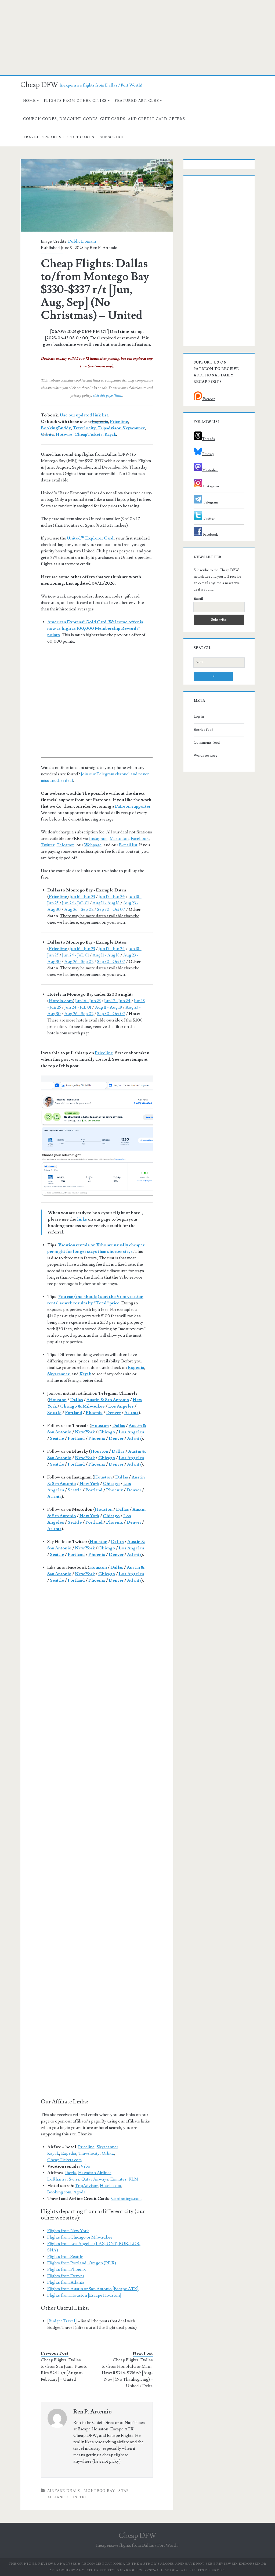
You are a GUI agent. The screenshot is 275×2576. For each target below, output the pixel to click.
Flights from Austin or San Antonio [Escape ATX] (93, 2289)
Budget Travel (62, 2321)
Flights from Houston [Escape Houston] (84, 2295)
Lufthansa (57, 2179)
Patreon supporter (133, 806)
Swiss (74, 2179)
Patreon (209, 399)
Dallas (77, 1400)
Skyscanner (134, 428)
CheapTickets (88, 434)
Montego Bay (99, 2491)
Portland (74, 1413)
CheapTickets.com (64, 2160)
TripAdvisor (86, 2186)
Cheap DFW (39, 85)
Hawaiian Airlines (95, 2173)
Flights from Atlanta (66, 2282)
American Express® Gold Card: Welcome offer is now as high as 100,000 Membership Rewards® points (95, 628)
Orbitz (47, 434)
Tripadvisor (109, 428)
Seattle (54, 1413)
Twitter (48, 845)
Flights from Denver (66, 2276)
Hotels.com (61, 1001)
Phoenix (94, 1413)
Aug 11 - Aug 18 (106, 903)
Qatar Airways (95, 2179)
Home (30, 101)
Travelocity (84, 428)
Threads (209, 439)
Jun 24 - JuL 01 (75, 903)
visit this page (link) (107, 395)
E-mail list (128, 845)
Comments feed (207, 743)
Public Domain (82, 241)
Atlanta (131, 1413)
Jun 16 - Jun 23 (82, 897)
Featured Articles (137, 101)
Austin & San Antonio (108, 1400)
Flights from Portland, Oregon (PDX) (82, 2263)
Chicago (107, 1432)
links (82, 1219)
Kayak (110, 434)
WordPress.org (205, 755)
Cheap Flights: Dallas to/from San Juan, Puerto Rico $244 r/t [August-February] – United (64, 2370)
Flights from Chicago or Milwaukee (80, 2237)
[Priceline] (97, 1136)
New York (85, 1432)
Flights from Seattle (65, 2257)
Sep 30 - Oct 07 (111, 909)
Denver (113, 1413)
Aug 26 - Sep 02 (79, 909)
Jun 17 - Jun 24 (112, 897)
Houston (58, 1400)
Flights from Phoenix (66, 2269)
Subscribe (111, 137)
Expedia (100, 422)
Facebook (140, 839)
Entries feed (203, 730)
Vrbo (85, 2166)
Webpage (93, 845)
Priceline (119, 422)
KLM (133, 2179)
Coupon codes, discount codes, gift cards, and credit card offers (104, 119)
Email (198, 599)
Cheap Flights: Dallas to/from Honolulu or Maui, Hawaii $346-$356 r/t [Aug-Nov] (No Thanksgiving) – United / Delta (127, 2373)
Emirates (118, 2179)
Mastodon (119, 839)
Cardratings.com (126, 2199)
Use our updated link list (84, 415)
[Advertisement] (137, 38)
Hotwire (64, 434)
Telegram (66, 845)
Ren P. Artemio (104, 248)
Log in (199, 717)
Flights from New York (68, 2231)
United (80, 2497)
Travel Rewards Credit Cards (59, 137)
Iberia (71, 2173)
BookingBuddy (56, 428)
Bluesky (208, 454)
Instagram (98, 839)
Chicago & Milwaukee (82, 1406)
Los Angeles (121, 1406)
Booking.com (59, 2192)
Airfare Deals (64, 2491)
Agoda (79, 2192)
